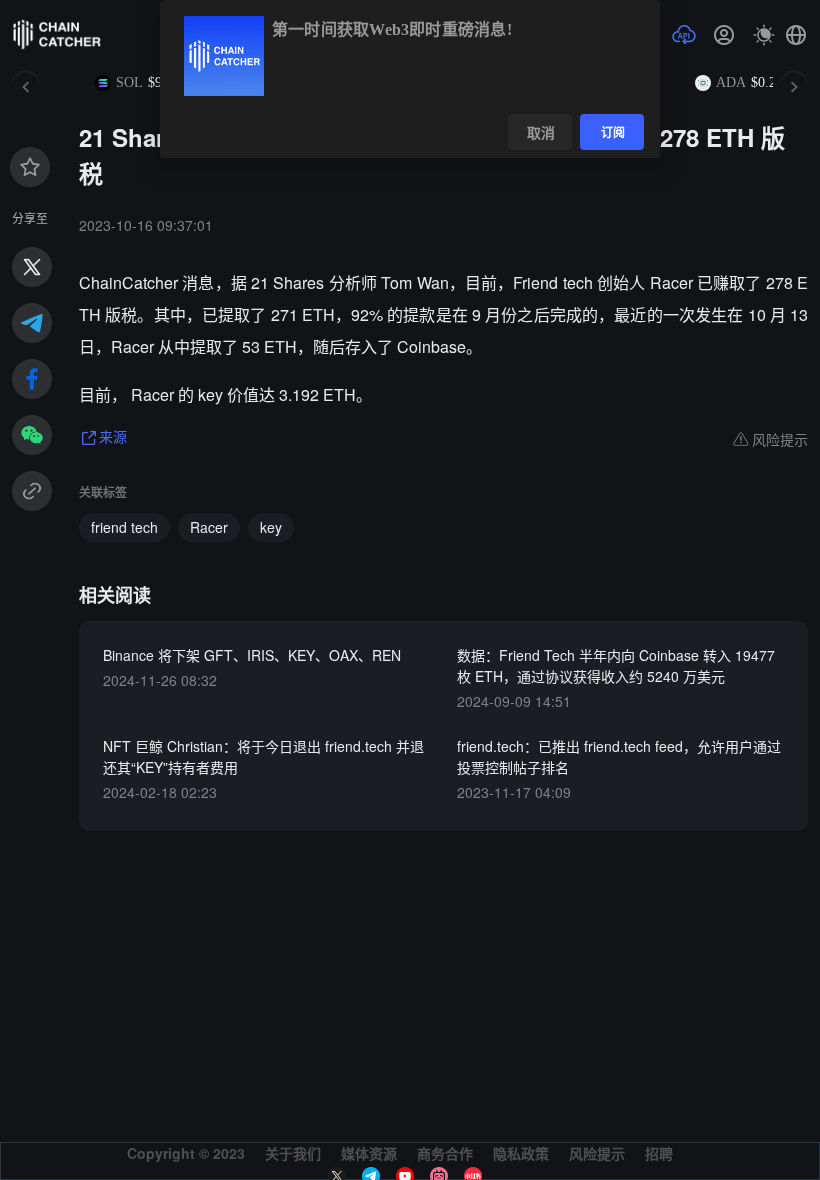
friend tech (124, 527)
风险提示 (597, 1153)
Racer (209, 527)
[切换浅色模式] (764, 35)
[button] (796, 35)
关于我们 (293, 1153)
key (271, 527)
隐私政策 (521, 1153)
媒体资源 (369, 1153)
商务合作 (445, 1153)
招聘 (659, 1153)
